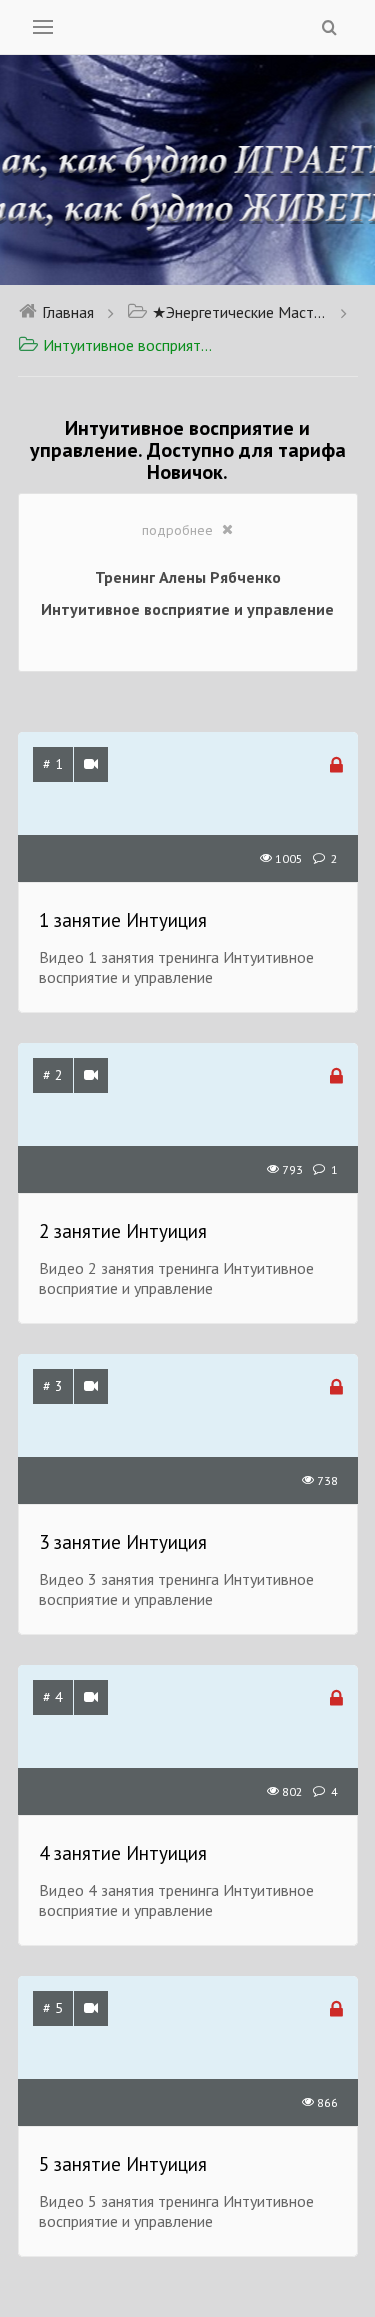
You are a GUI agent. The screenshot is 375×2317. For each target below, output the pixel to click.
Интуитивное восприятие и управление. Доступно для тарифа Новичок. (130, 345)
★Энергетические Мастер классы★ (239, 312)
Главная (68, 312)
